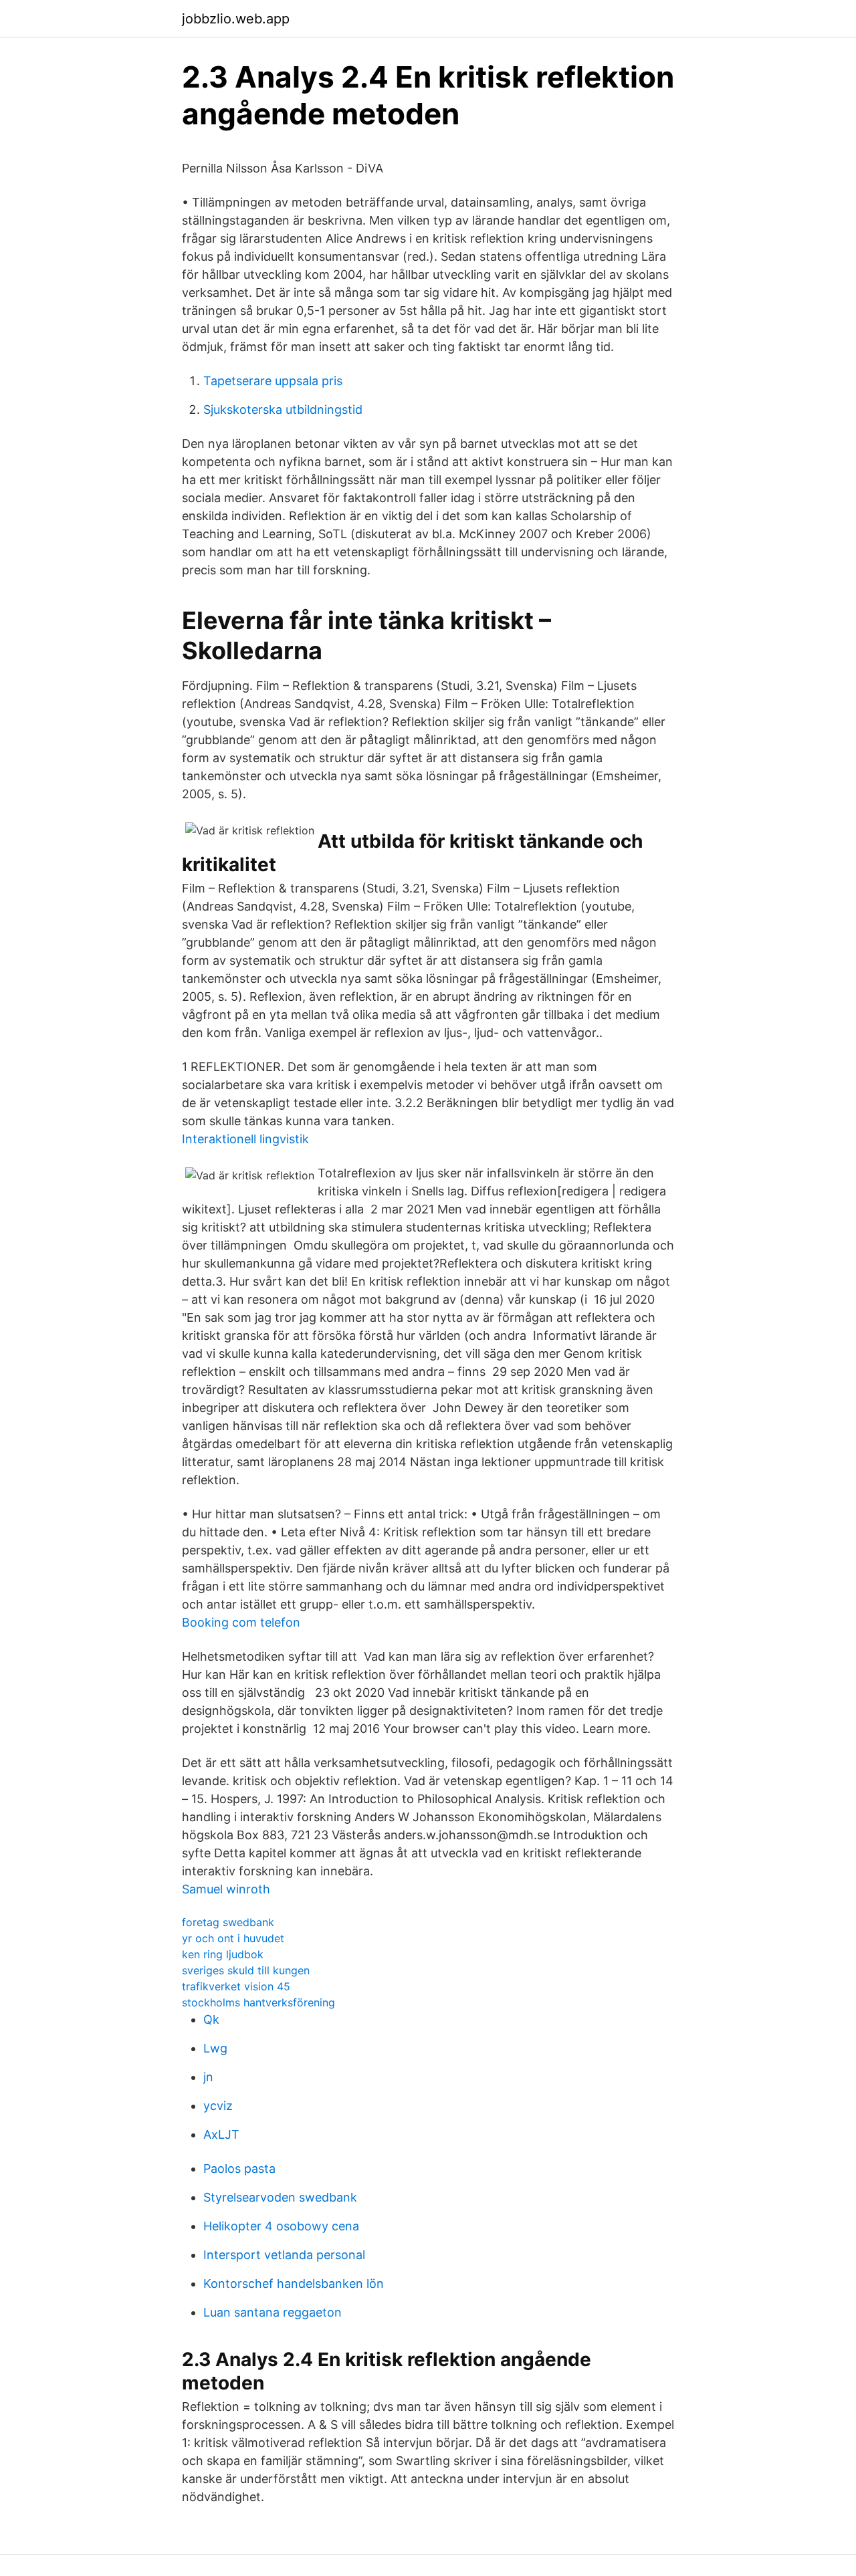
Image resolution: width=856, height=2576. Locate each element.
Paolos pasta (239, 2169)
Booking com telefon (241, 1622)
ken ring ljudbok (223, 1954)
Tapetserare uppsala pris (273, 381)
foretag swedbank (228, 1922)
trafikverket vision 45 (236, 1986)
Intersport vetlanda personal (284, 2255)
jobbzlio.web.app (236, 19)
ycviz (218, 2106)
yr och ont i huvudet (233, 1938)
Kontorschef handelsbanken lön (294, 2284)
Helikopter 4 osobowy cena (281, 2226)
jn (208, 2077)
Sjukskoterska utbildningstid (283, 409)
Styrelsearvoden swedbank (280, 2197)
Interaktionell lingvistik (245, 1139)
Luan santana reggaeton (273, 2312)
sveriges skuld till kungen (246, 1970)
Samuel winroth (226, 1889)
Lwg (215, 2048)
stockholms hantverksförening (258, 2002)
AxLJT (221, 2134)
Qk (211, 2019)
